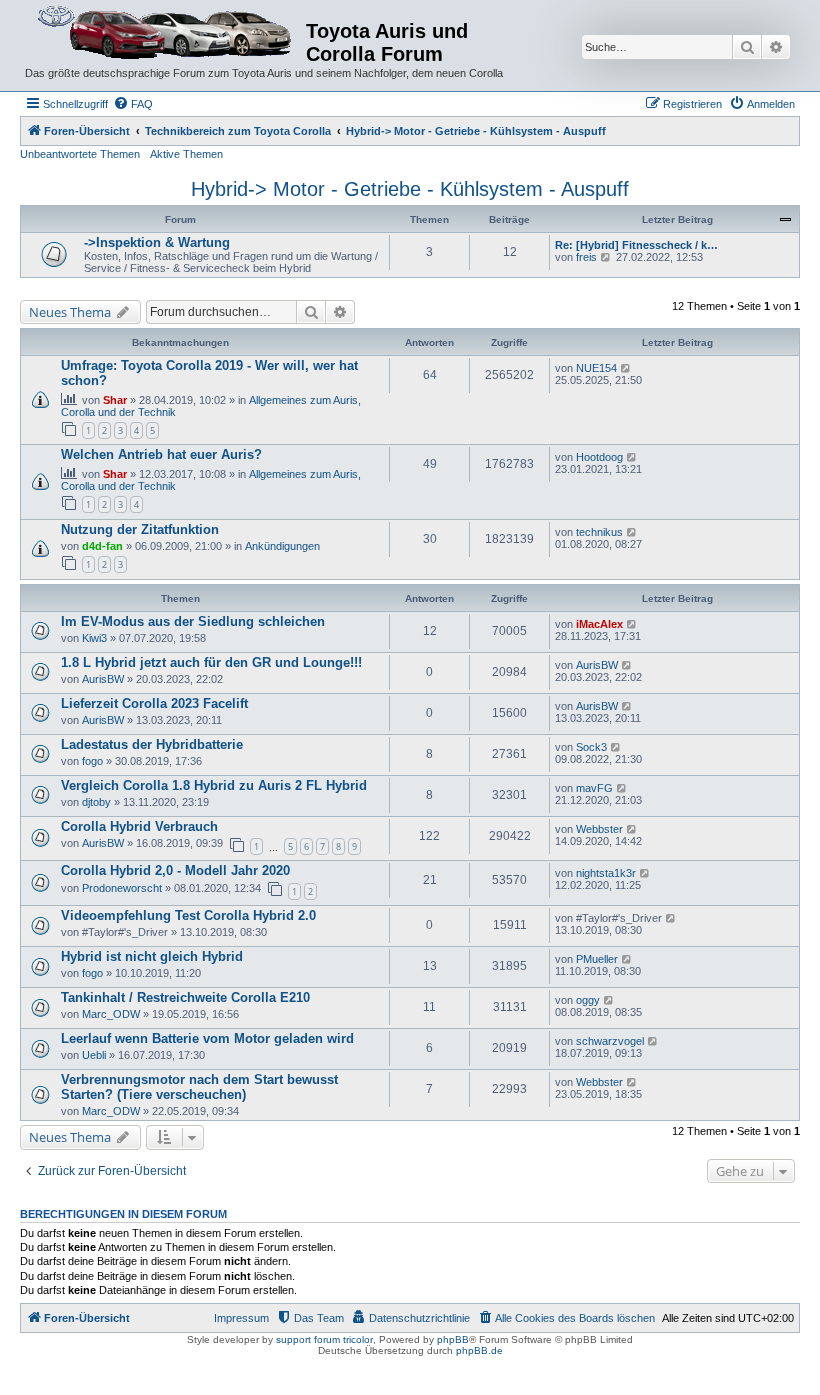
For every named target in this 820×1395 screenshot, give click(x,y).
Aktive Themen (186, 154)
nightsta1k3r (606, 873)
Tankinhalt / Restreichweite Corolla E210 (185, 997)
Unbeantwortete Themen (80, 154)
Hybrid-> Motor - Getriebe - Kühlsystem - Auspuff (410, 189)
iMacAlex (599, 624)
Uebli (94, 1055)
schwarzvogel (610, 1041)
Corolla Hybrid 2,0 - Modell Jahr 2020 (175, 870)
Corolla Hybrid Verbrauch (139, 826)
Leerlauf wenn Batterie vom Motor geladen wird (207, 1038)
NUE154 (596, 368)
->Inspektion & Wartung (157, 242)
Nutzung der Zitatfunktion (140, 529)
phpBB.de (479, 1350)
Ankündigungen (282, 546)
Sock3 (591, 747)
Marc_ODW (111, 1014)
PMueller (597, 959)
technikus (599, 532)
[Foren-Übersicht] (165, 33)
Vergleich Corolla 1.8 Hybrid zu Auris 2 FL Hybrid (214, 785)
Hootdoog (599, 457)
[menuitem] (133, 104)
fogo (92, 761)
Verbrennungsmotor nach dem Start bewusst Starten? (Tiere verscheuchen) (199, 1087)
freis (586, 257)
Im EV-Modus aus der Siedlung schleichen (193, 621)
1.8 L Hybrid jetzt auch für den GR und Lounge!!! (211, 662)
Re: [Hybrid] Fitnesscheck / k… (636, 245)
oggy (588, 1000)
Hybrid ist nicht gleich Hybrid (152, 956)
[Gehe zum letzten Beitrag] (626, 368)
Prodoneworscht (122, 888)
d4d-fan (102, 546)
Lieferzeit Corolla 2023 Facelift (154, 703)
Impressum (241, 1318)
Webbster (599, 829)
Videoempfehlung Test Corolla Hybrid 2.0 (188, 915)
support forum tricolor (324, 1339)
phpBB (453, 1339)
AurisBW (103, 679)
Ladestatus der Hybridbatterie (152, 744)
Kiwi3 (94, 638)
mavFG (594, 788)
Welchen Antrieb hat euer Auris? (161, 454)
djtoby (96, 802)
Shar (115, 400)
